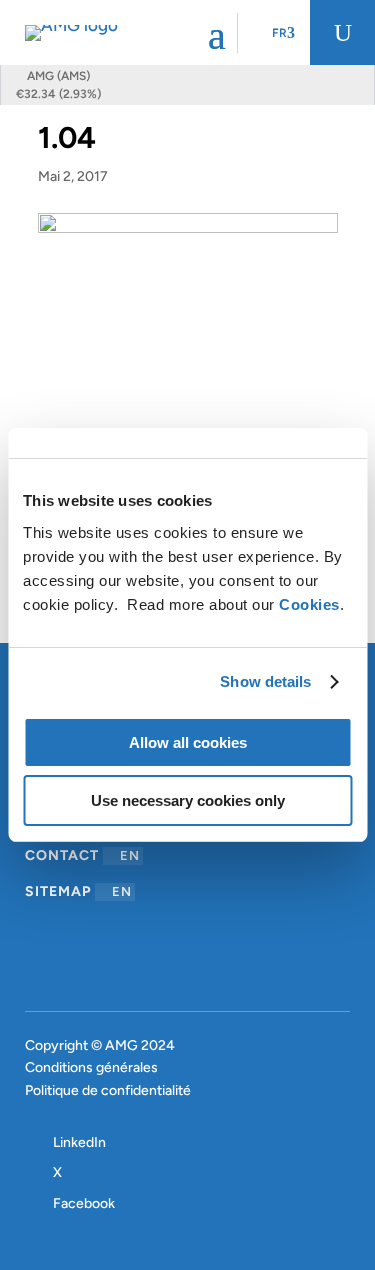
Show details (265, 681)
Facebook (84, 1203)
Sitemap (78, 891)
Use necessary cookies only (188, 800)
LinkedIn (79, 1142)
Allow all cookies (188, 742)
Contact (82, 855)
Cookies (309, 604)
